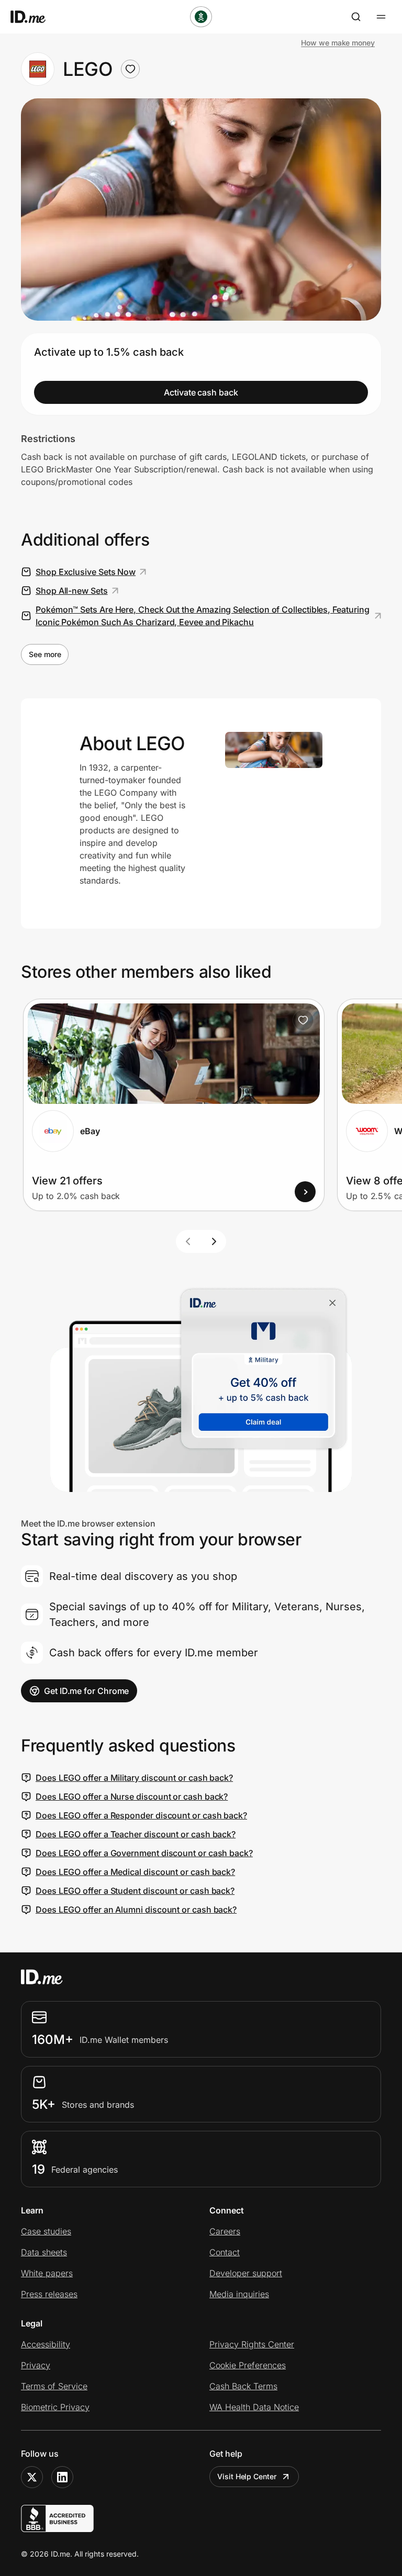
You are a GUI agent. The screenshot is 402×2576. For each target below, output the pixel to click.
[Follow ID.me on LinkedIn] (62, 2477)
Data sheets (44, 2252)
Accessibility (46, 2344)
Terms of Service (54, 2386)
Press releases (49, 2294)
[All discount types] (201, 17)
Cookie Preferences (248, 2365)
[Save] (303, 1020)
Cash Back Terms (243, 2386)
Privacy (36, 2365)
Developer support (246, 2273)
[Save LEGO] (130, 69)
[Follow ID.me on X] (32, 2477)
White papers (47, 2273)
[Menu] (381, 17)
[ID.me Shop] (35, 17)
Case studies (46, 2231)
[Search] (356, 17)
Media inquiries (239, 2294)
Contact (225, 2252)
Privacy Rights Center (252, 2344)
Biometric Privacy (55, 2407)
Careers (225, 2231)
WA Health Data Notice (254, 2407)
